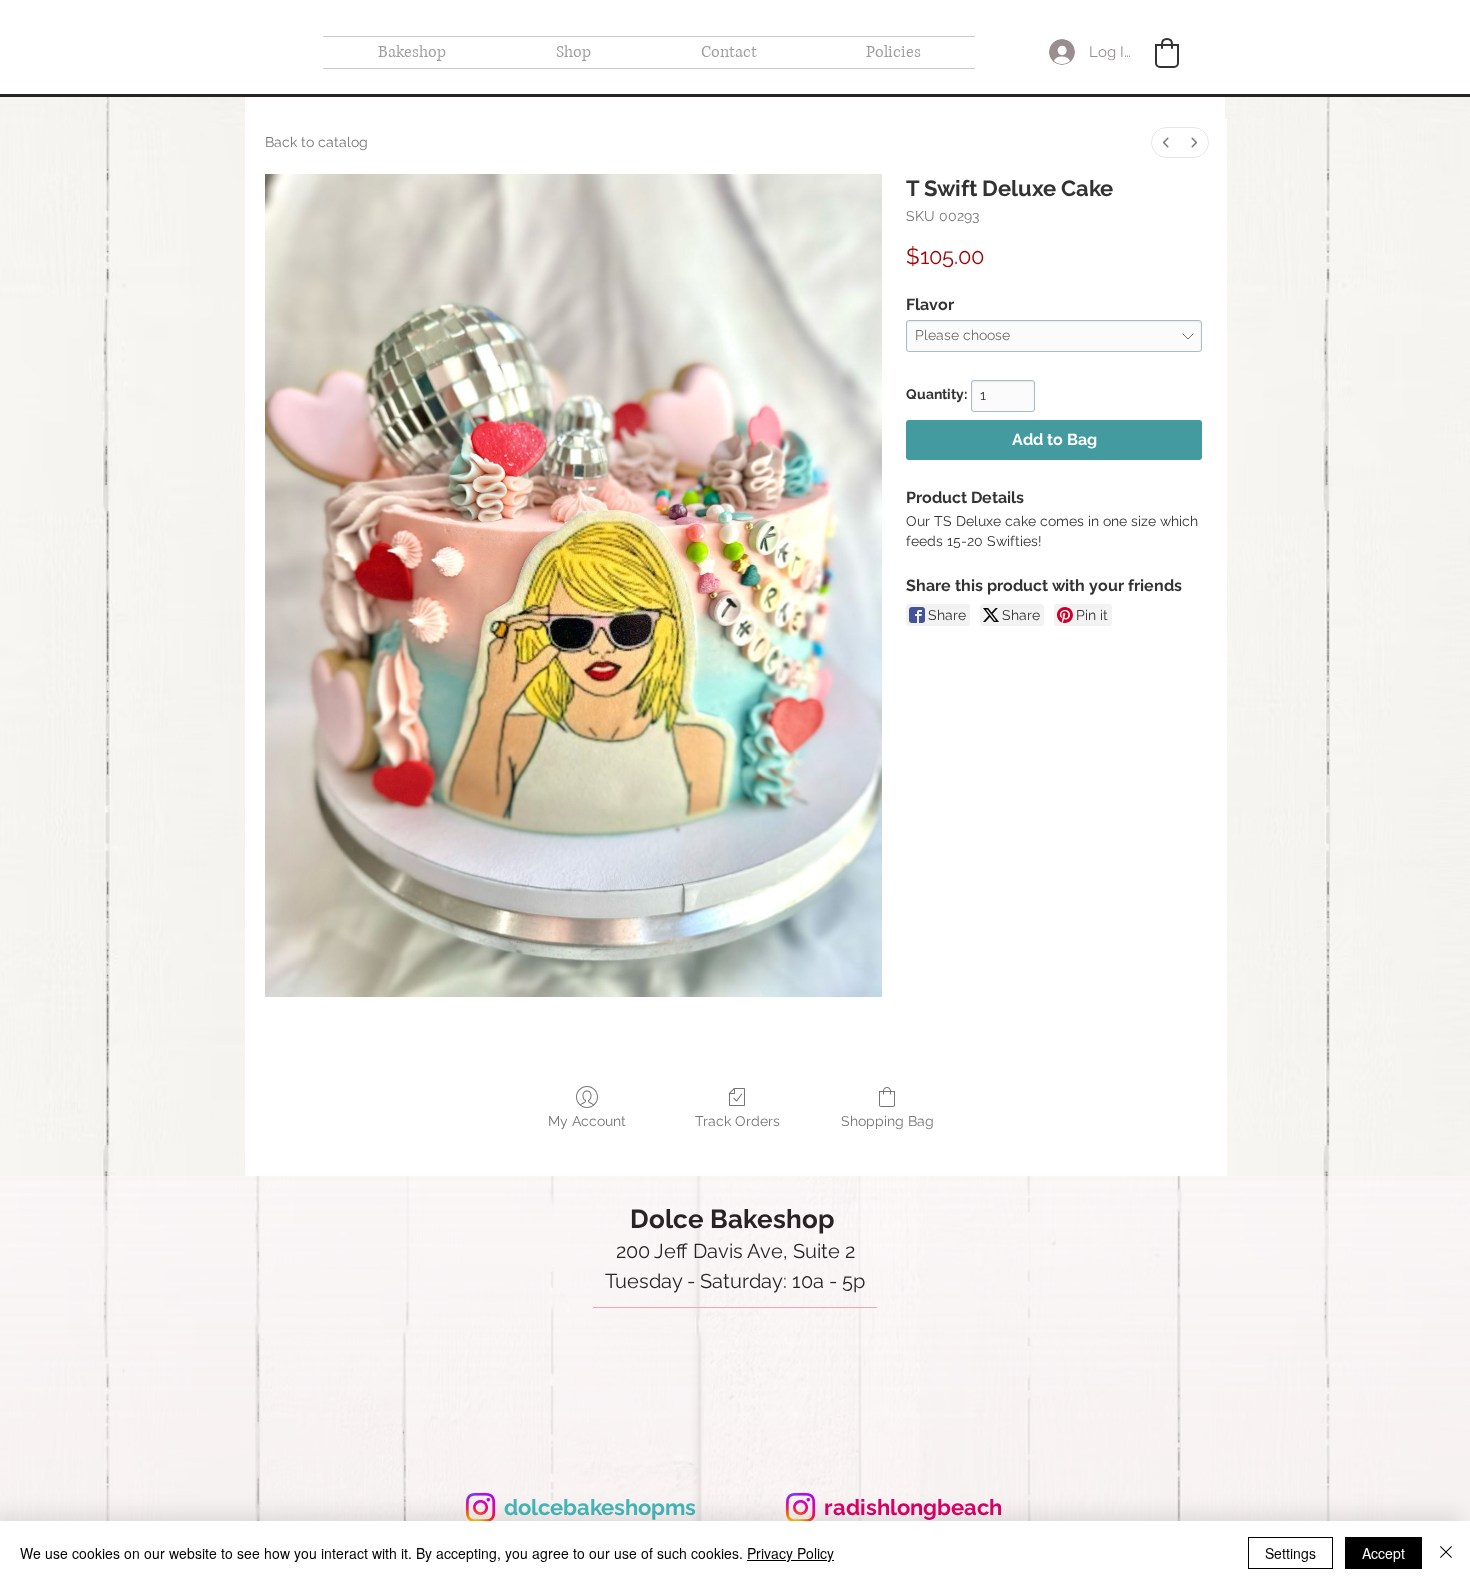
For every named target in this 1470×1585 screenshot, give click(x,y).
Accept (1383, 1553)
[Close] (1446, 1553)
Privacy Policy (790, 1553)
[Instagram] (480, 1507)
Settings (1290, 1553)
